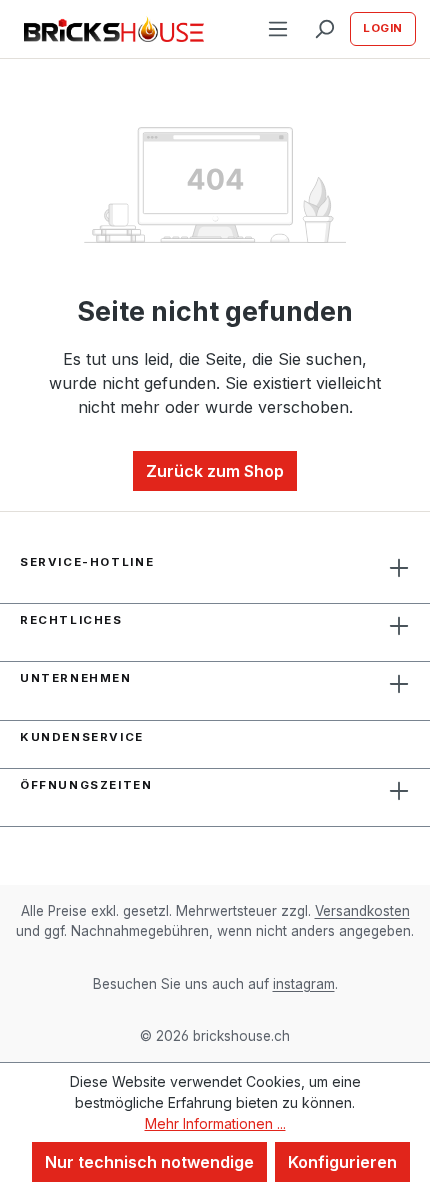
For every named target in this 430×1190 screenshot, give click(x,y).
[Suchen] (324, 29)
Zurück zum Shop (215, 471)
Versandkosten (362, 911)
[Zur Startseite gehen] (114, 29)
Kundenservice (82, 737)
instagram (304, 984)
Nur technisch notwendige (149, 1162)
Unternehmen (76, 678)
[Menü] (278, 29)
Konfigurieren (342, 1162)
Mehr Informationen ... (215, 1123)
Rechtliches (71, 620)
